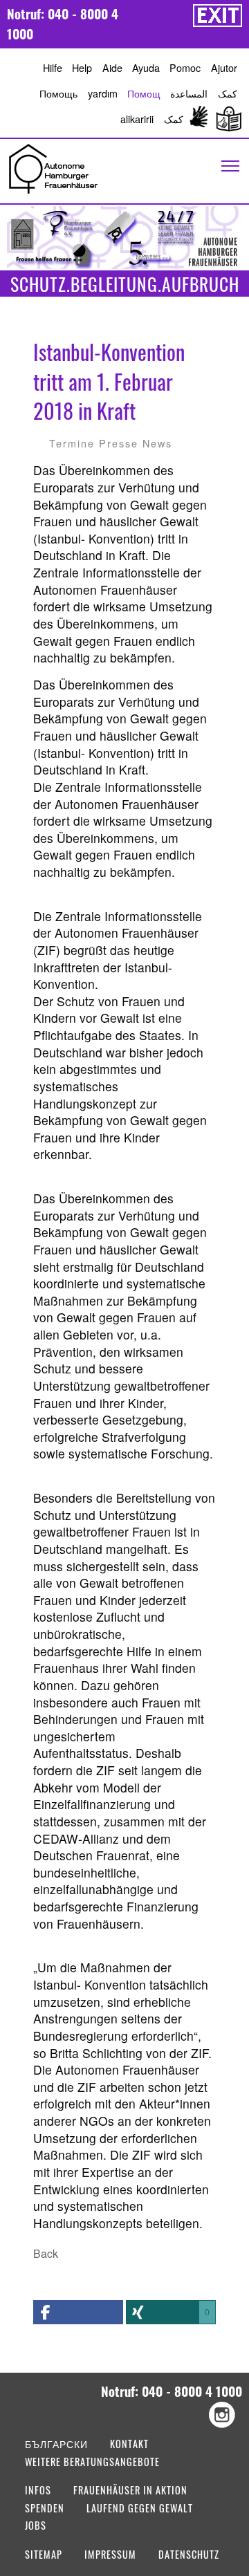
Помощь (58, 93)
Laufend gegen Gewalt (140, 2509)
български (56, 2445)
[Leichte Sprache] (226, 119)
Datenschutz (189, 2556)
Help (82, 67)
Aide (112, 67)
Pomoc (185, 67)
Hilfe (53, 67)
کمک (228, 93)
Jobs (36, 2527)
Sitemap (44, 2556)
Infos (38, 2491)
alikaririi (137, 119)
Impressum (110, 2556)
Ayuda (146, 67)
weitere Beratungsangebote (92, 2463)
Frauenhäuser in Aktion (130, 2491)
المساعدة (189, 93)
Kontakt (129, 2445)
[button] (78, 2312)
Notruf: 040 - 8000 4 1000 (63, 24)
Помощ (144, 93)
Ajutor (224, 67)
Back (46, 2253)
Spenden (45, 2509)
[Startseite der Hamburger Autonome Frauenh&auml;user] (53, 167)
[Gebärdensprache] (199, 119)
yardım (103, 93)
